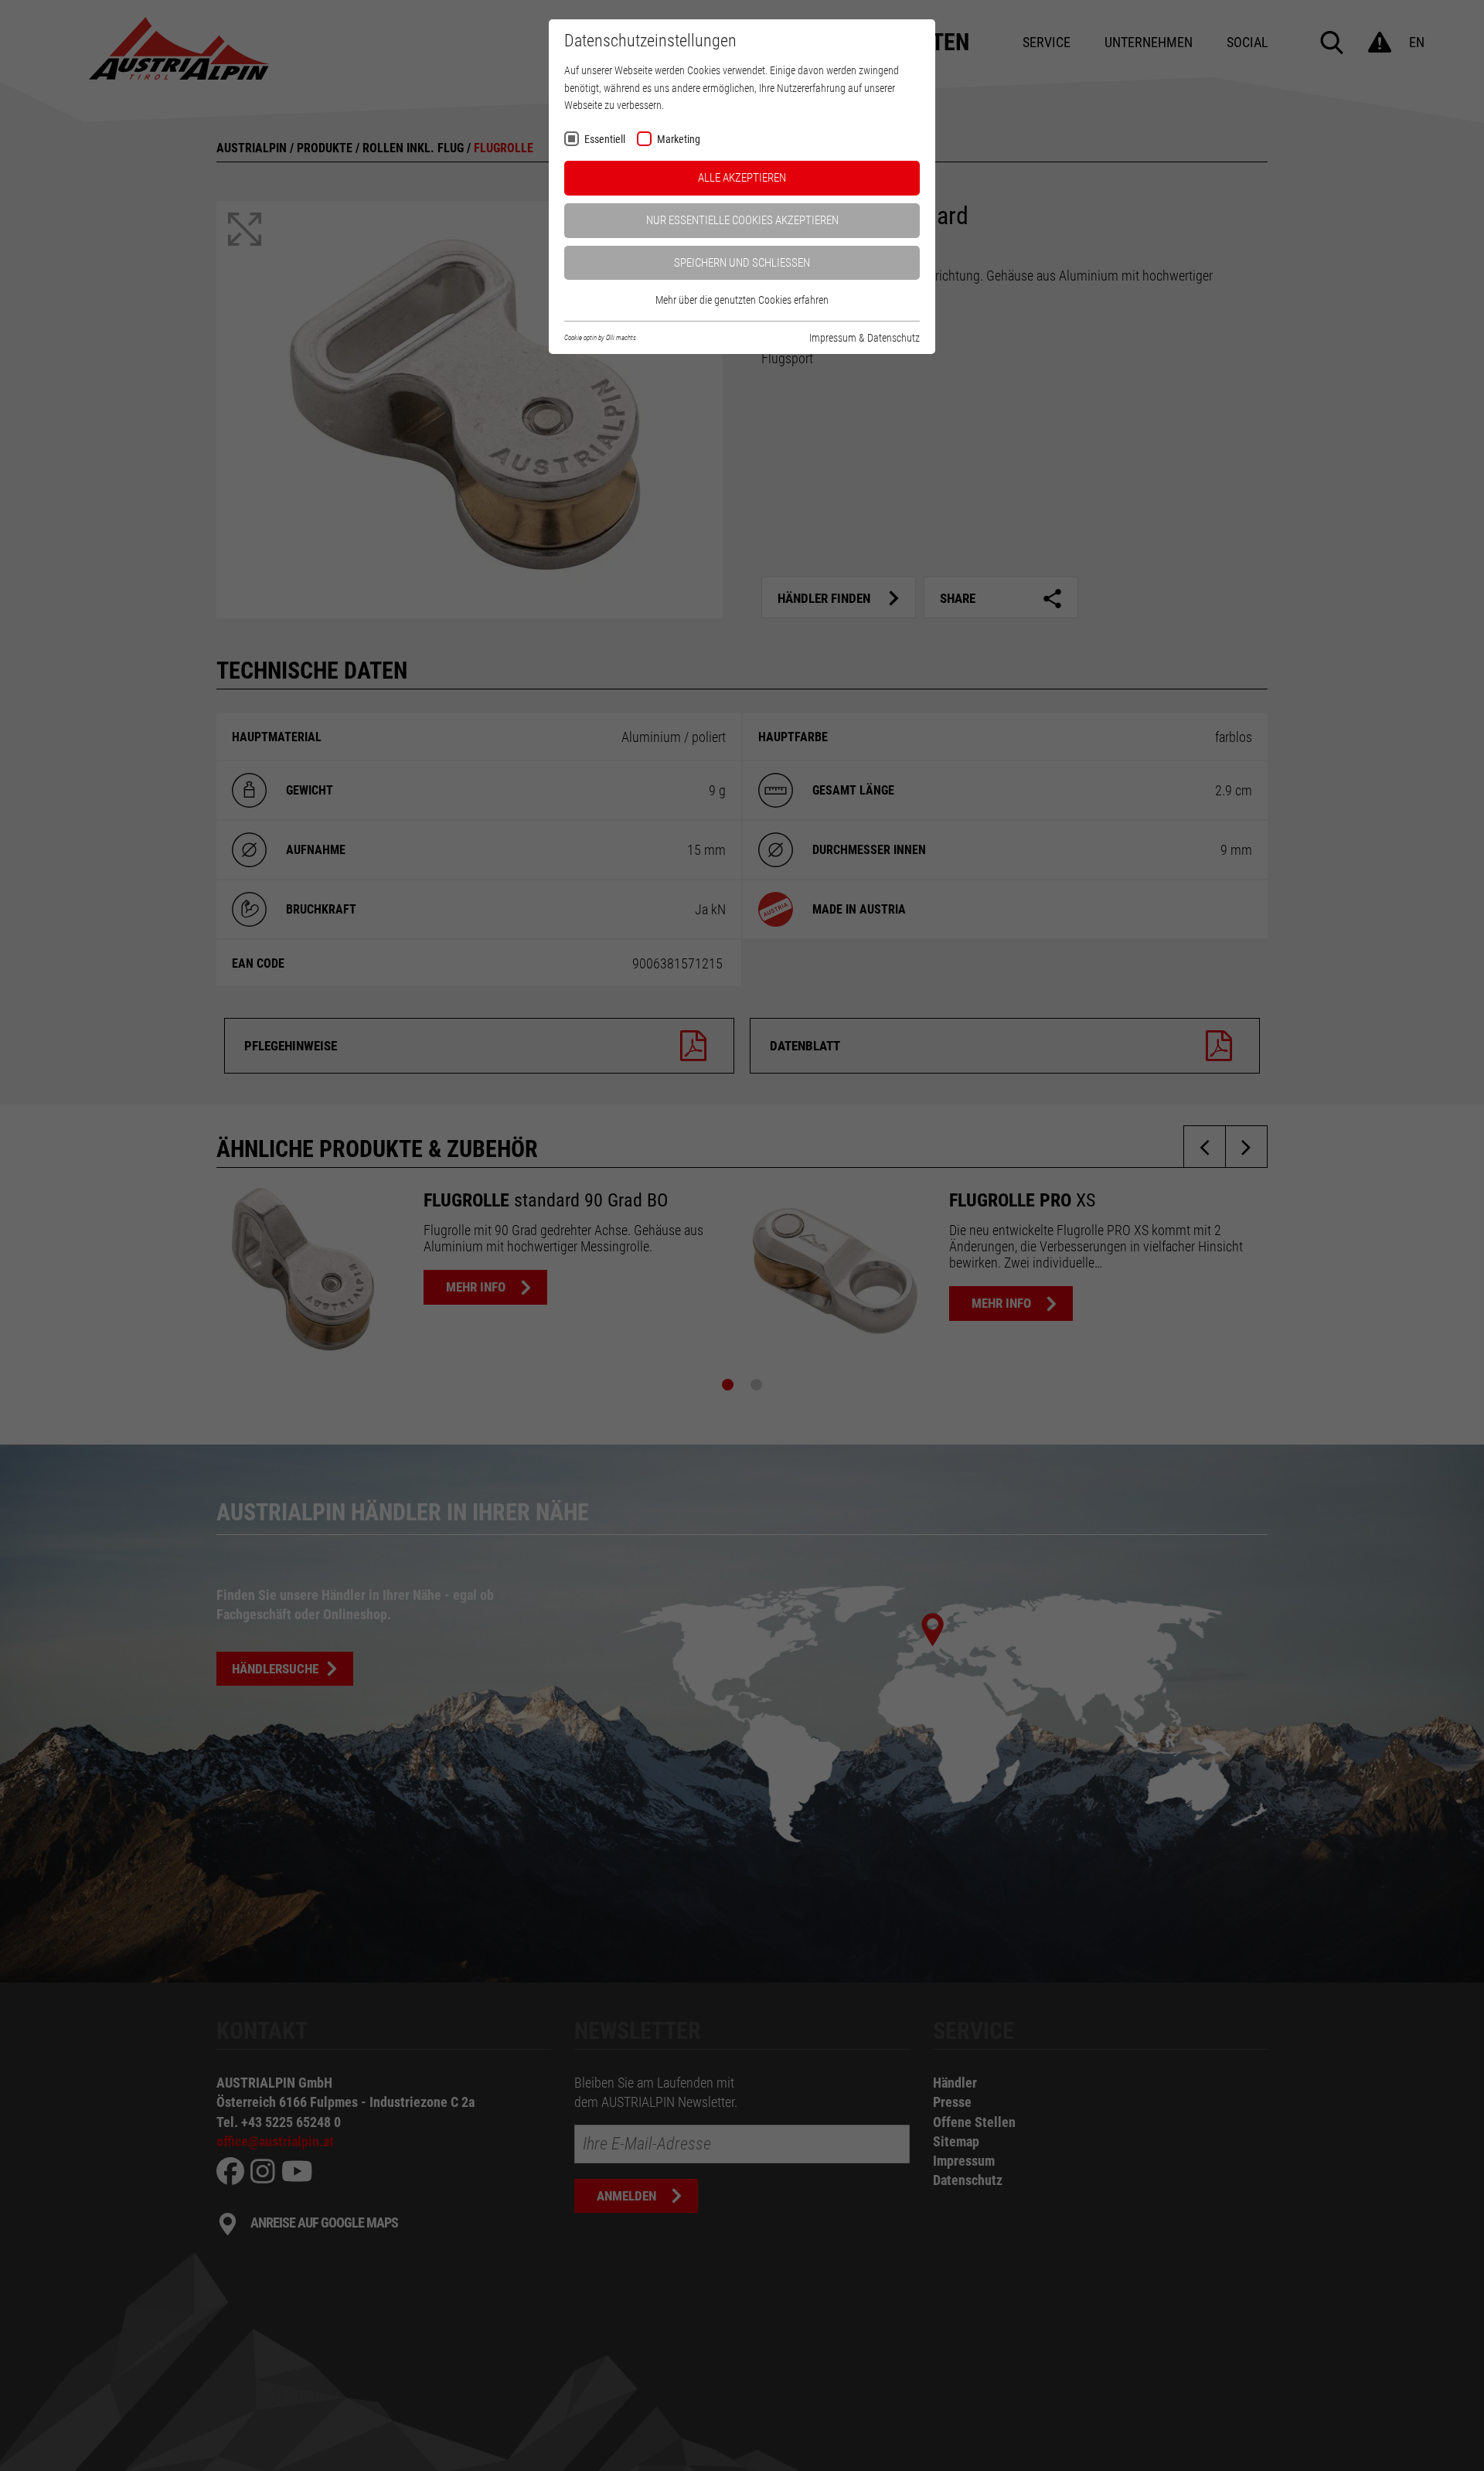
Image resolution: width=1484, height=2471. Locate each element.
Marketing (679, 140)
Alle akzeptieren (742, 178)
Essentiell (605, 140)
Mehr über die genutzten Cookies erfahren (742, 300)
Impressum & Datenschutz (865, 338)
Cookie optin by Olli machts (600, 338)
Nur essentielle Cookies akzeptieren (742, 220)
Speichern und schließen (742, 263)
